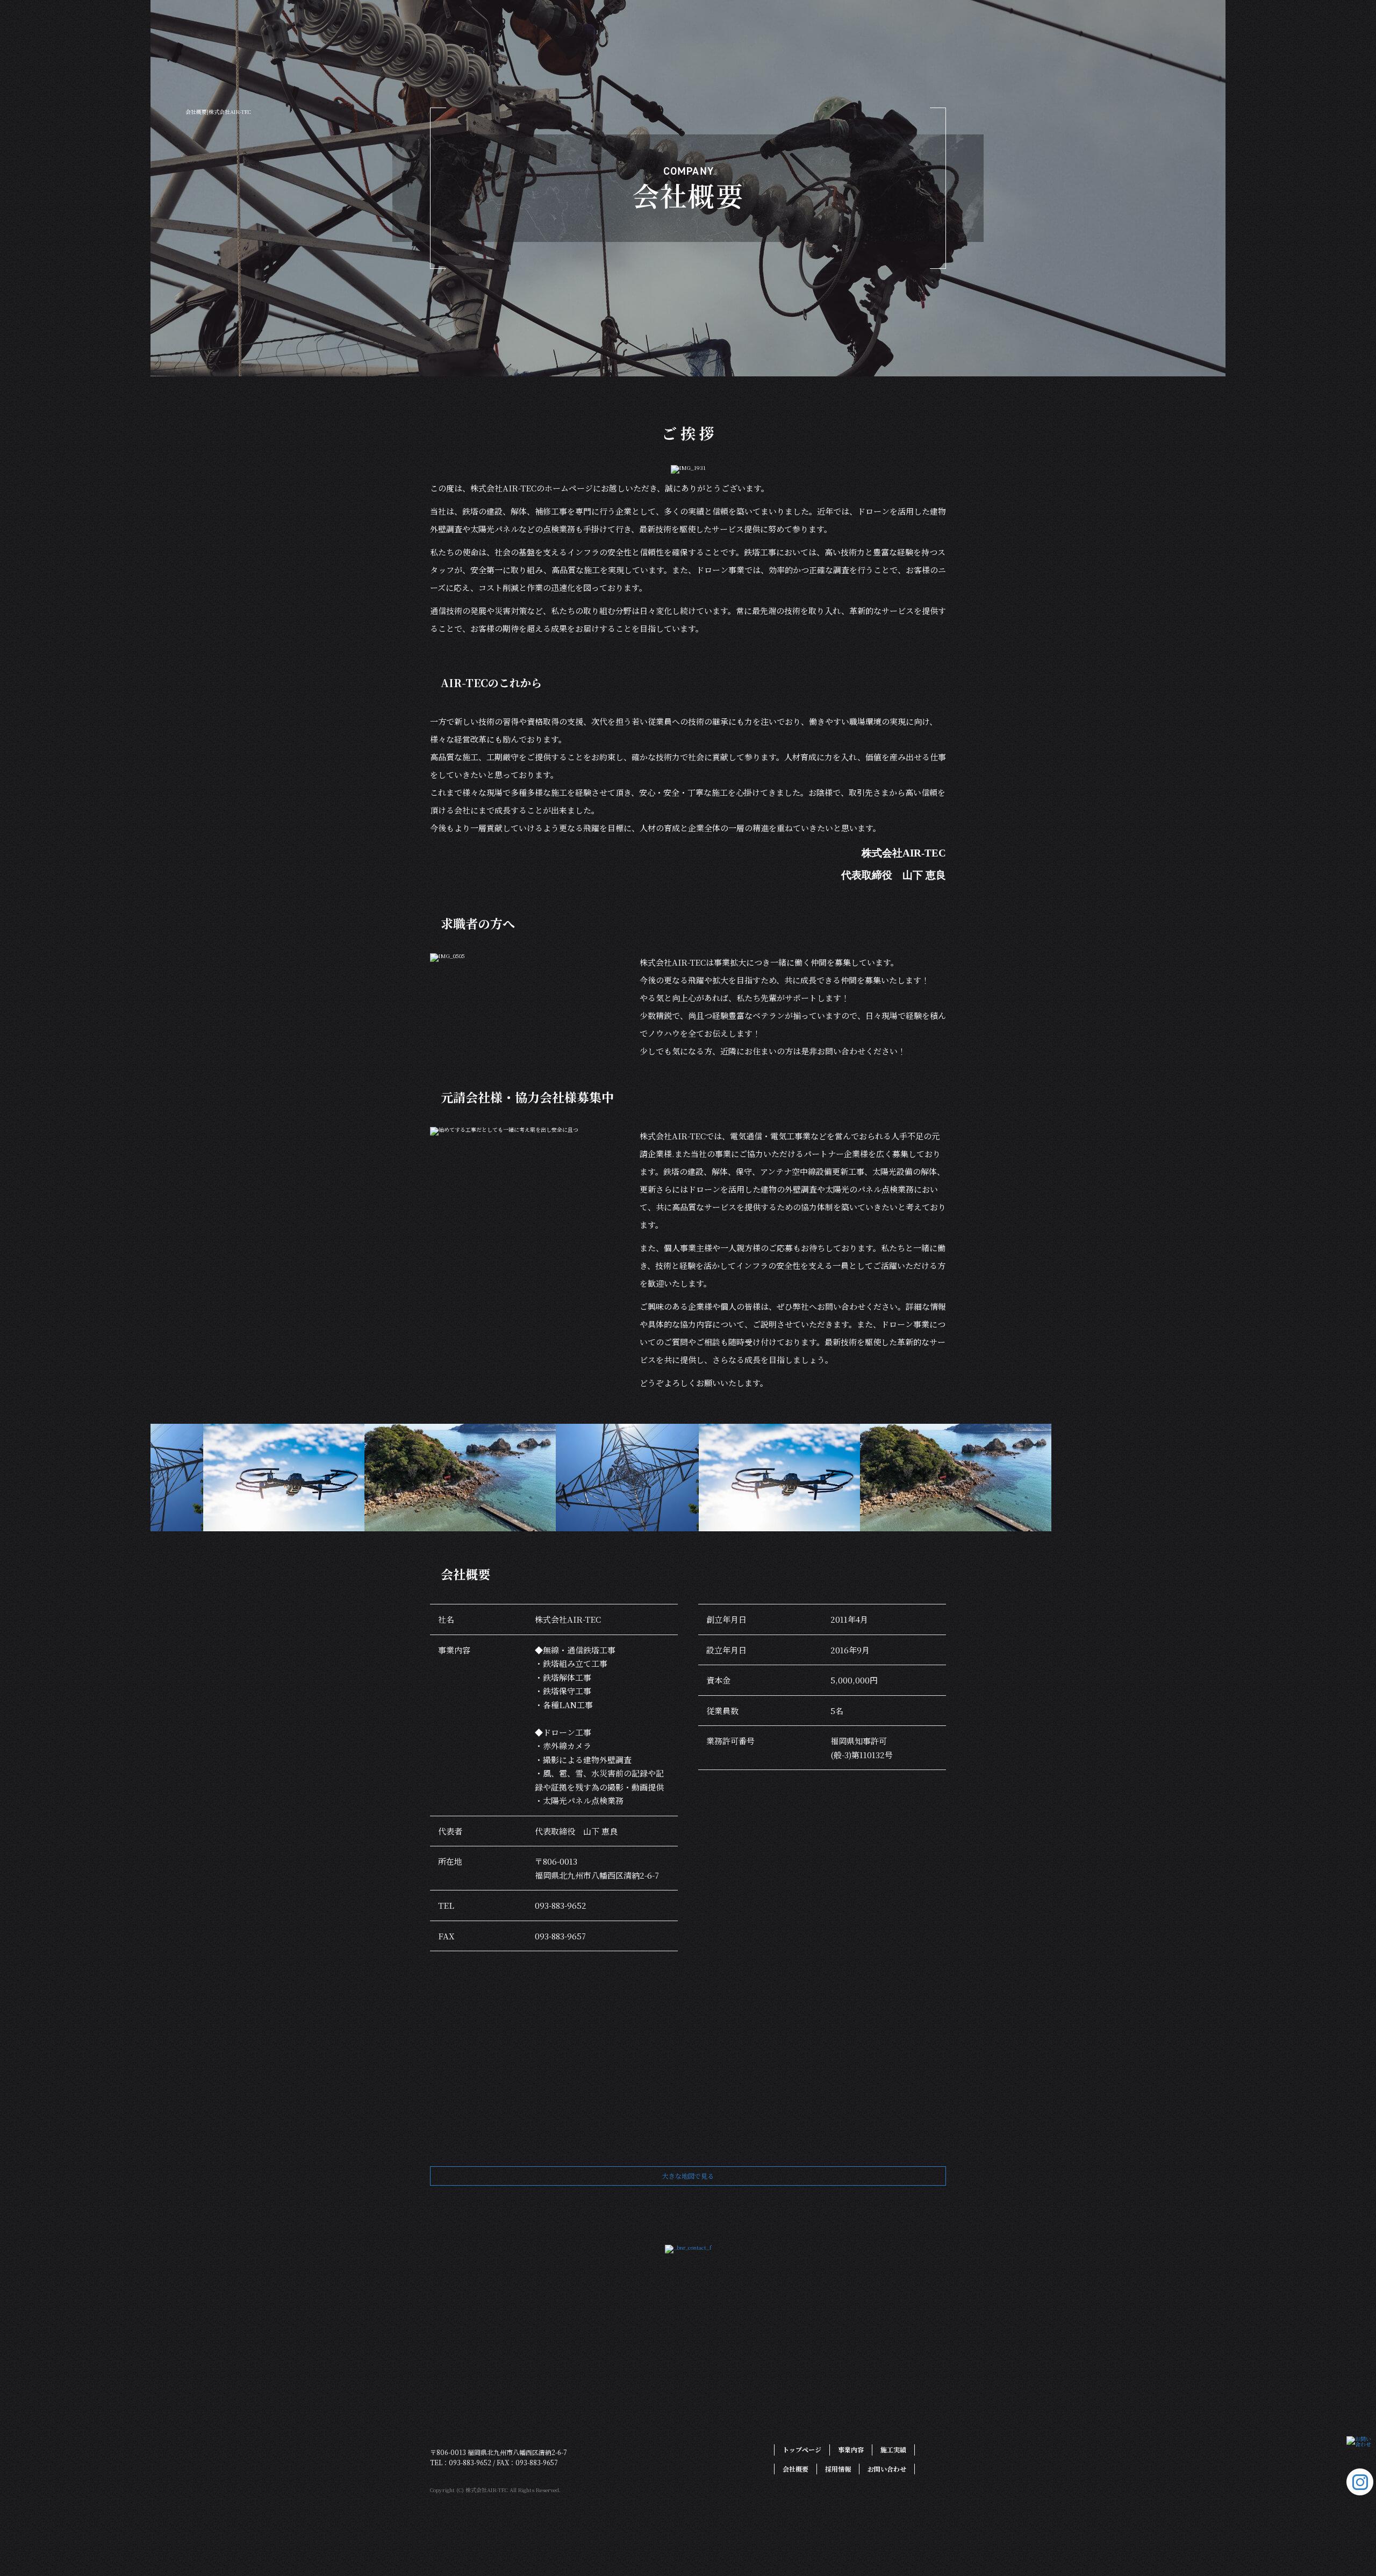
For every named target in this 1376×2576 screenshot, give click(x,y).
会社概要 (712, 309)
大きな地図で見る (688, 2176)
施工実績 (656, 309)
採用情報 (769, 309)
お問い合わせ (838, 309)
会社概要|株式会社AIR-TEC (218, 112)
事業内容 (602, 309)
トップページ (535, 309)
